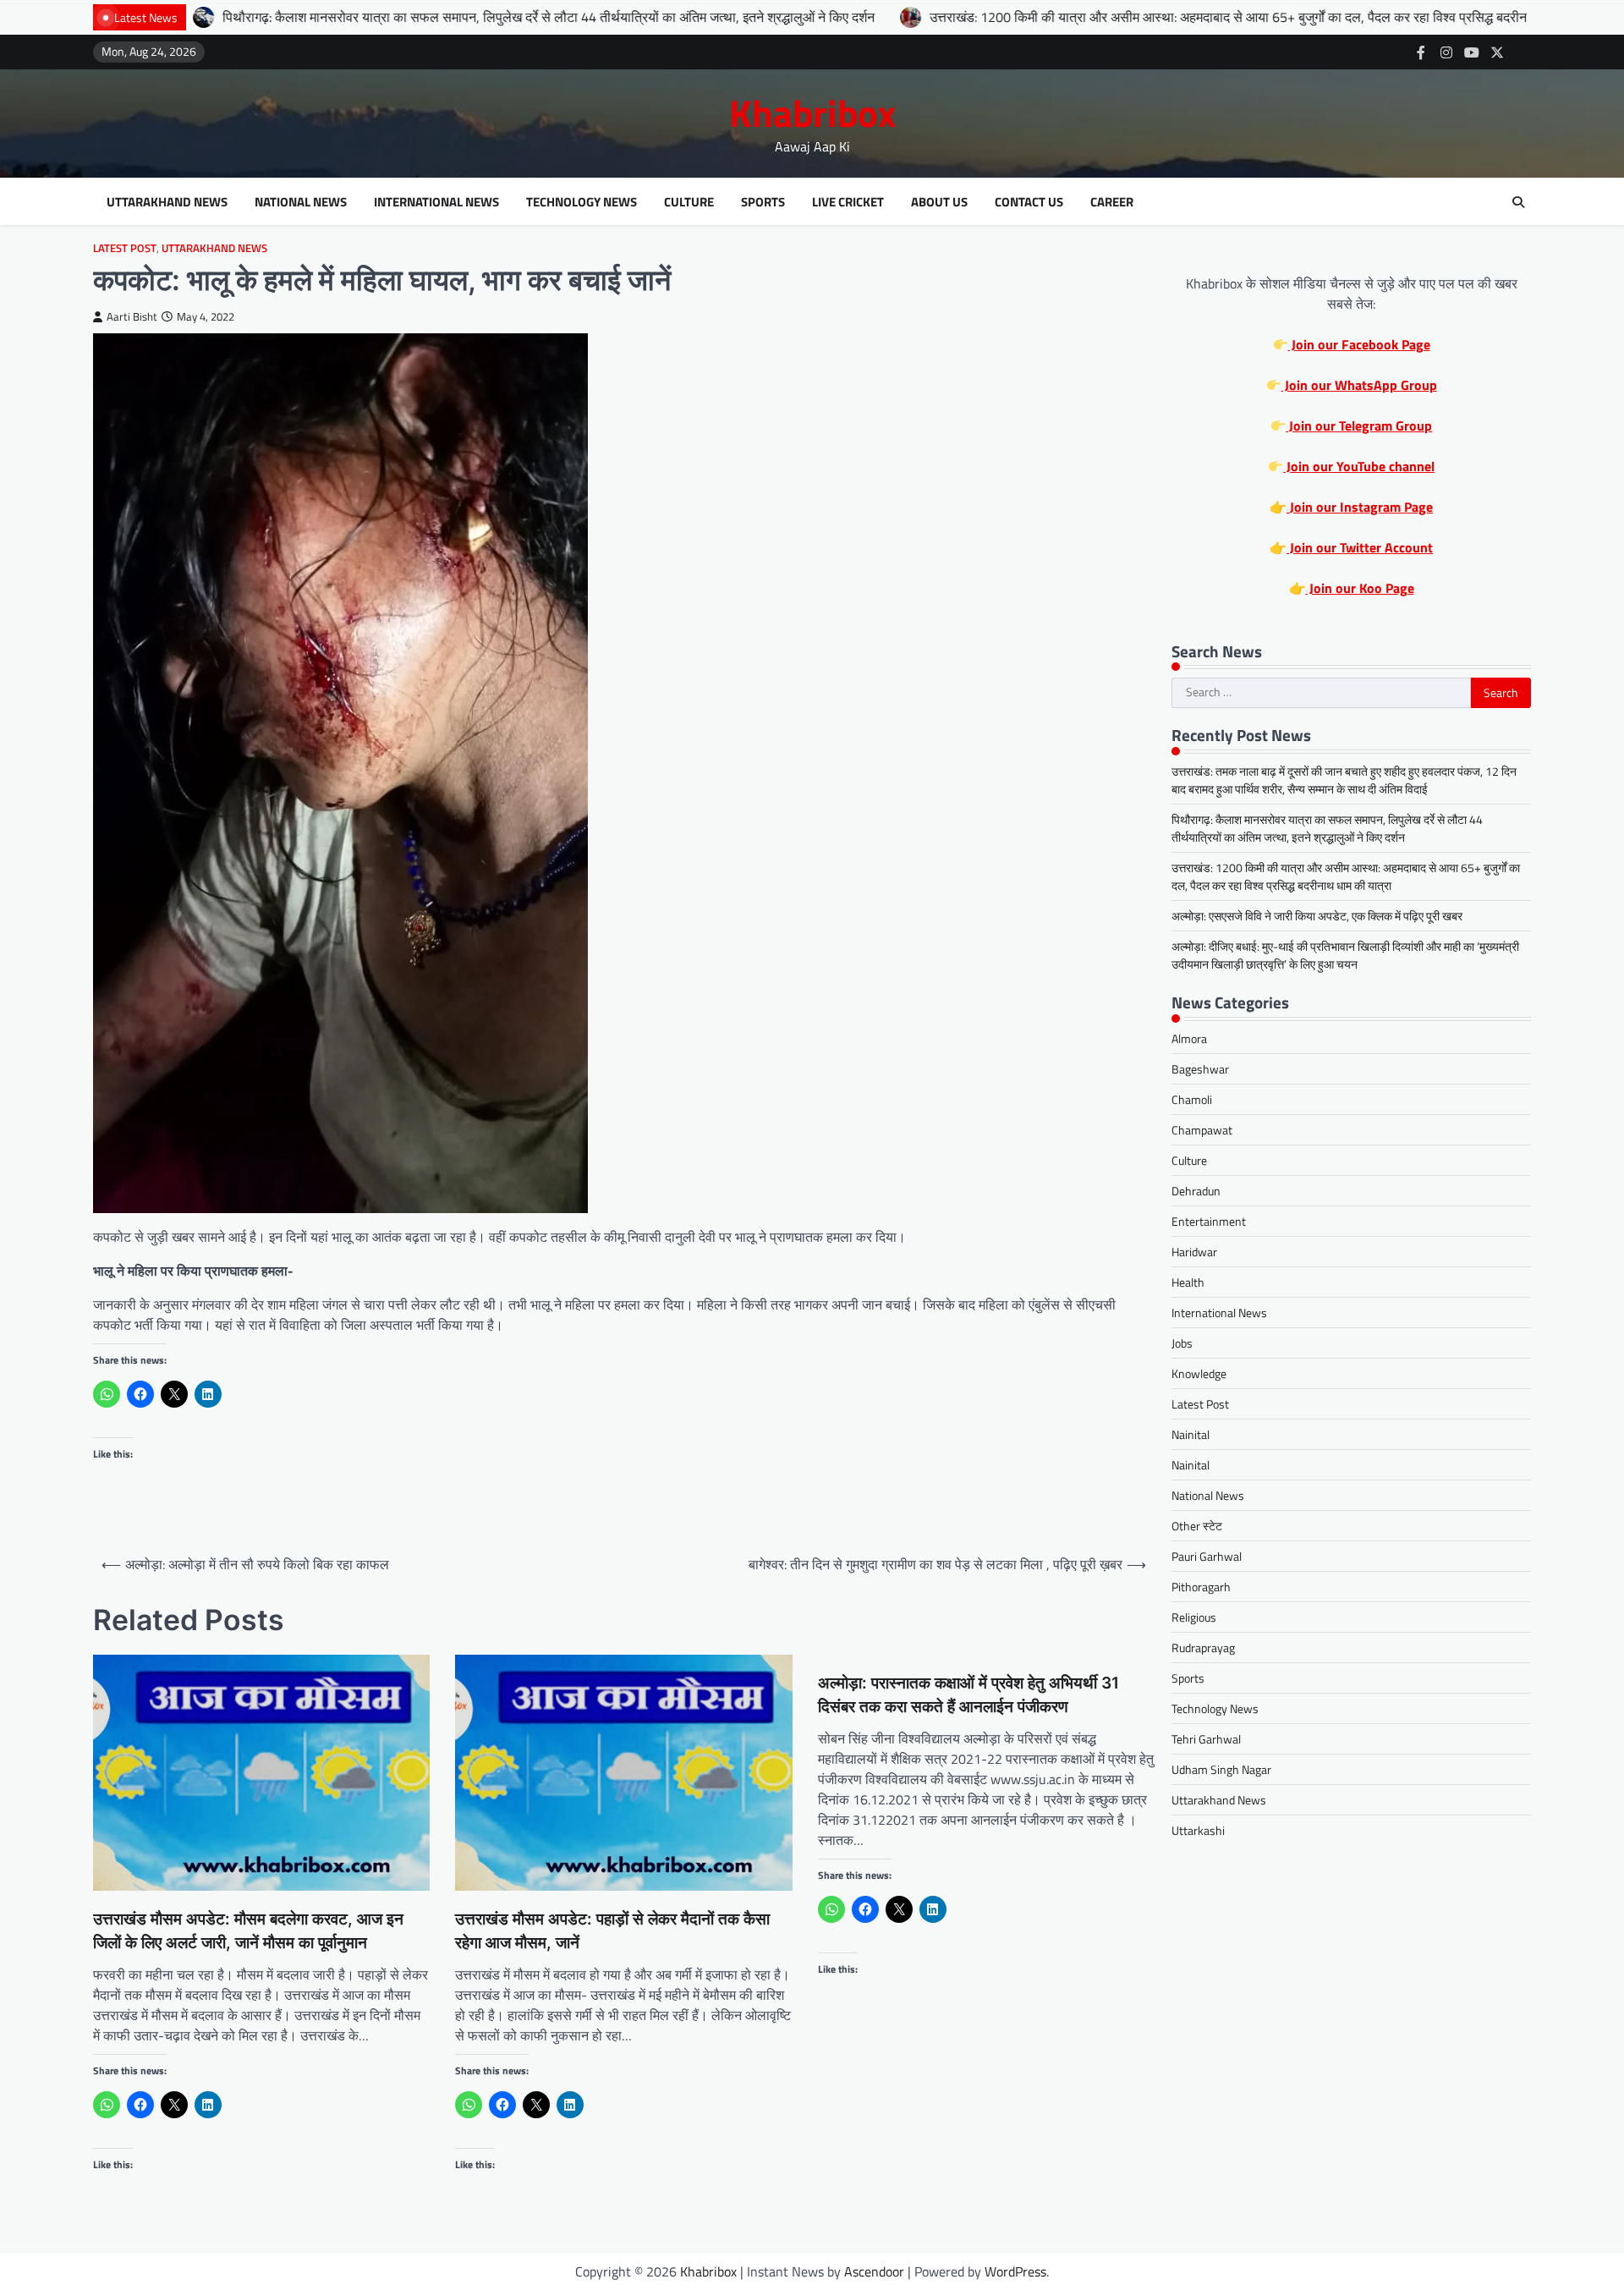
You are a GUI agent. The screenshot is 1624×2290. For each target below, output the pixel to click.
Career (1112, 202)
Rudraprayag (1203, 1647)
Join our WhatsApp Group (1359, 385)
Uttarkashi (1198, 1830)
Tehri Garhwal (1206, 1739)
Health (1188, 1282)
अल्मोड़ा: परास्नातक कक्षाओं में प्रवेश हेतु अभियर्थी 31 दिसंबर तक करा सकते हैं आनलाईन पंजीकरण (968, 1695)
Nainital (1191, 1434)
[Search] (1518, 202)
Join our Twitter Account (1360, 547)
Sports (763, 202)
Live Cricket (848, 202)
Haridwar (1194, 1252)
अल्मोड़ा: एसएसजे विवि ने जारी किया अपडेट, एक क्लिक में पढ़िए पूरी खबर (1317, 916)
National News (301, 202)
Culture (689, 202)
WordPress (1015, 2271)
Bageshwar (1200, 1069)
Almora (1189, 1038)
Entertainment (1209, 1221)
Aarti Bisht (132, 317)
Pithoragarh (1201, 1587)
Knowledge (1199, 1373)
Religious (1194, 1617)
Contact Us (1029, 202)
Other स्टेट (1197, 1526)
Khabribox (812, 113)
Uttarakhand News (167, 202)
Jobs (1182, 1343)
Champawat (1202, 1130)
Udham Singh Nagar (1221, 1769)
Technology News (582, 202)
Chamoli (1192, 1099)
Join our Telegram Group (1359, 426)
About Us (939, 202)
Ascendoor (874, 2271)
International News (436, 202)
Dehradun (1196, 1191)
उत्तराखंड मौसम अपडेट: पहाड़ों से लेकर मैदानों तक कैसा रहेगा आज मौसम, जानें (612, 1931)
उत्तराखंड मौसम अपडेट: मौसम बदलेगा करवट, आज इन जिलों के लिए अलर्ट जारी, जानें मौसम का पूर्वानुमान (248, 1931)
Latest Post (125, 248)
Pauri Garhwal (1207, 1556)
